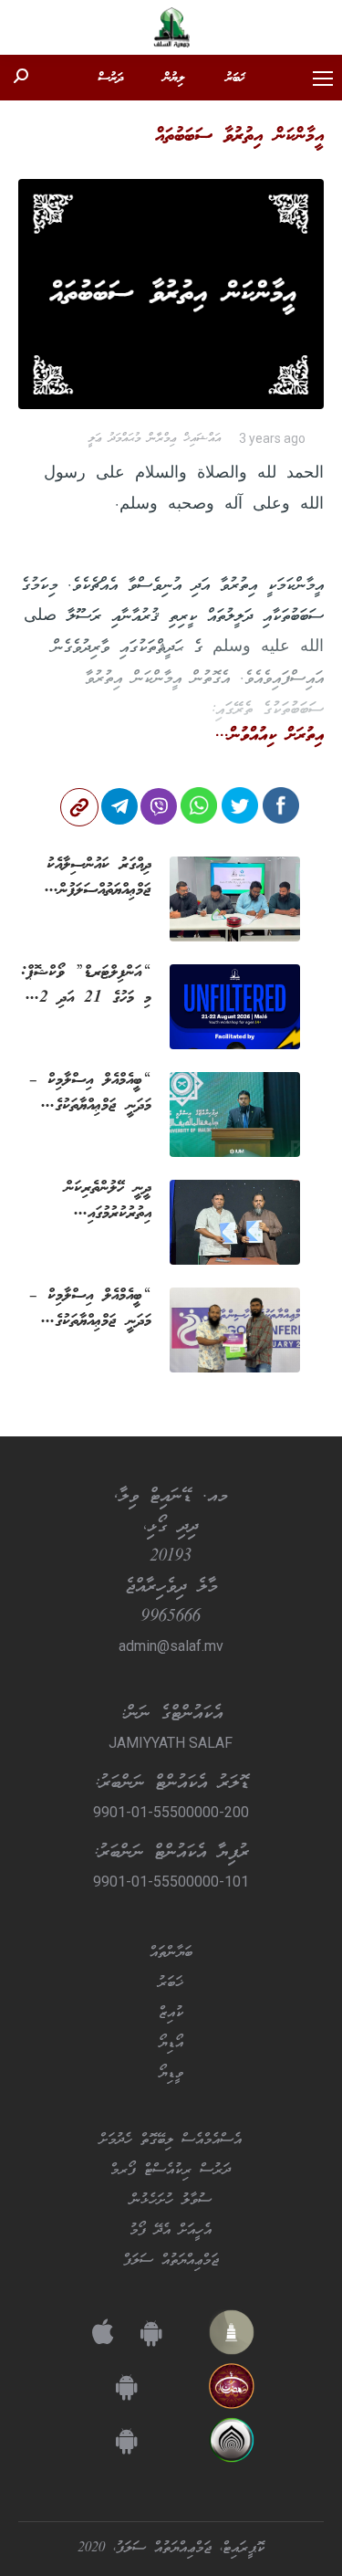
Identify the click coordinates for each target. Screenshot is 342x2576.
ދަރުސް (110, 79)
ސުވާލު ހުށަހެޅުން (171, 2201)
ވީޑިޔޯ (171, 2074)
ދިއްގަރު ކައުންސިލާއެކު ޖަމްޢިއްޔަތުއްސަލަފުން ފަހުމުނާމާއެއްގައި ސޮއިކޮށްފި (89, 878)
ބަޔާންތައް (171, 1953)
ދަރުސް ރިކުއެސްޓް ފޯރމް (171, 2171)
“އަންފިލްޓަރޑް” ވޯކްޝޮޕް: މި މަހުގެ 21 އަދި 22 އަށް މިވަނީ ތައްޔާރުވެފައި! (86, 985)
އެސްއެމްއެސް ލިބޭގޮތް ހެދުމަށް (171, 2140)
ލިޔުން (174, 79)
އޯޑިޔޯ (171, 2044)
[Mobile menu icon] (323, 79)
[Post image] (235, 899)
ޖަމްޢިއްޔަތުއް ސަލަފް (171, 2261)
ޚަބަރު (235, 79)
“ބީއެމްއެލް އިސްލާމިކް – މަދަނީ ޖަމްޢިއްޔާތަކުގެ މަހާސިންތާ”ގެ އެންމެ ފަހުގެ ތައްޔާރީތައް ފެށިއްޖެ (87, 1309)
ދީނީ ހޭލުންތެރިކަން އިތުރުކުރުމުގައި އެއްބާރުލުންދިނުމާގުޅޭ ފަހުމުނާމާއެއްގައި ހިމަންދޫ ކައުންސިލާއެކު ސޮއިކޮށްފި (92, 1201)
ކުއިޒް (171, 2013)
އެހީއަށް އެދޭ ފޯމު (171, 2231)
